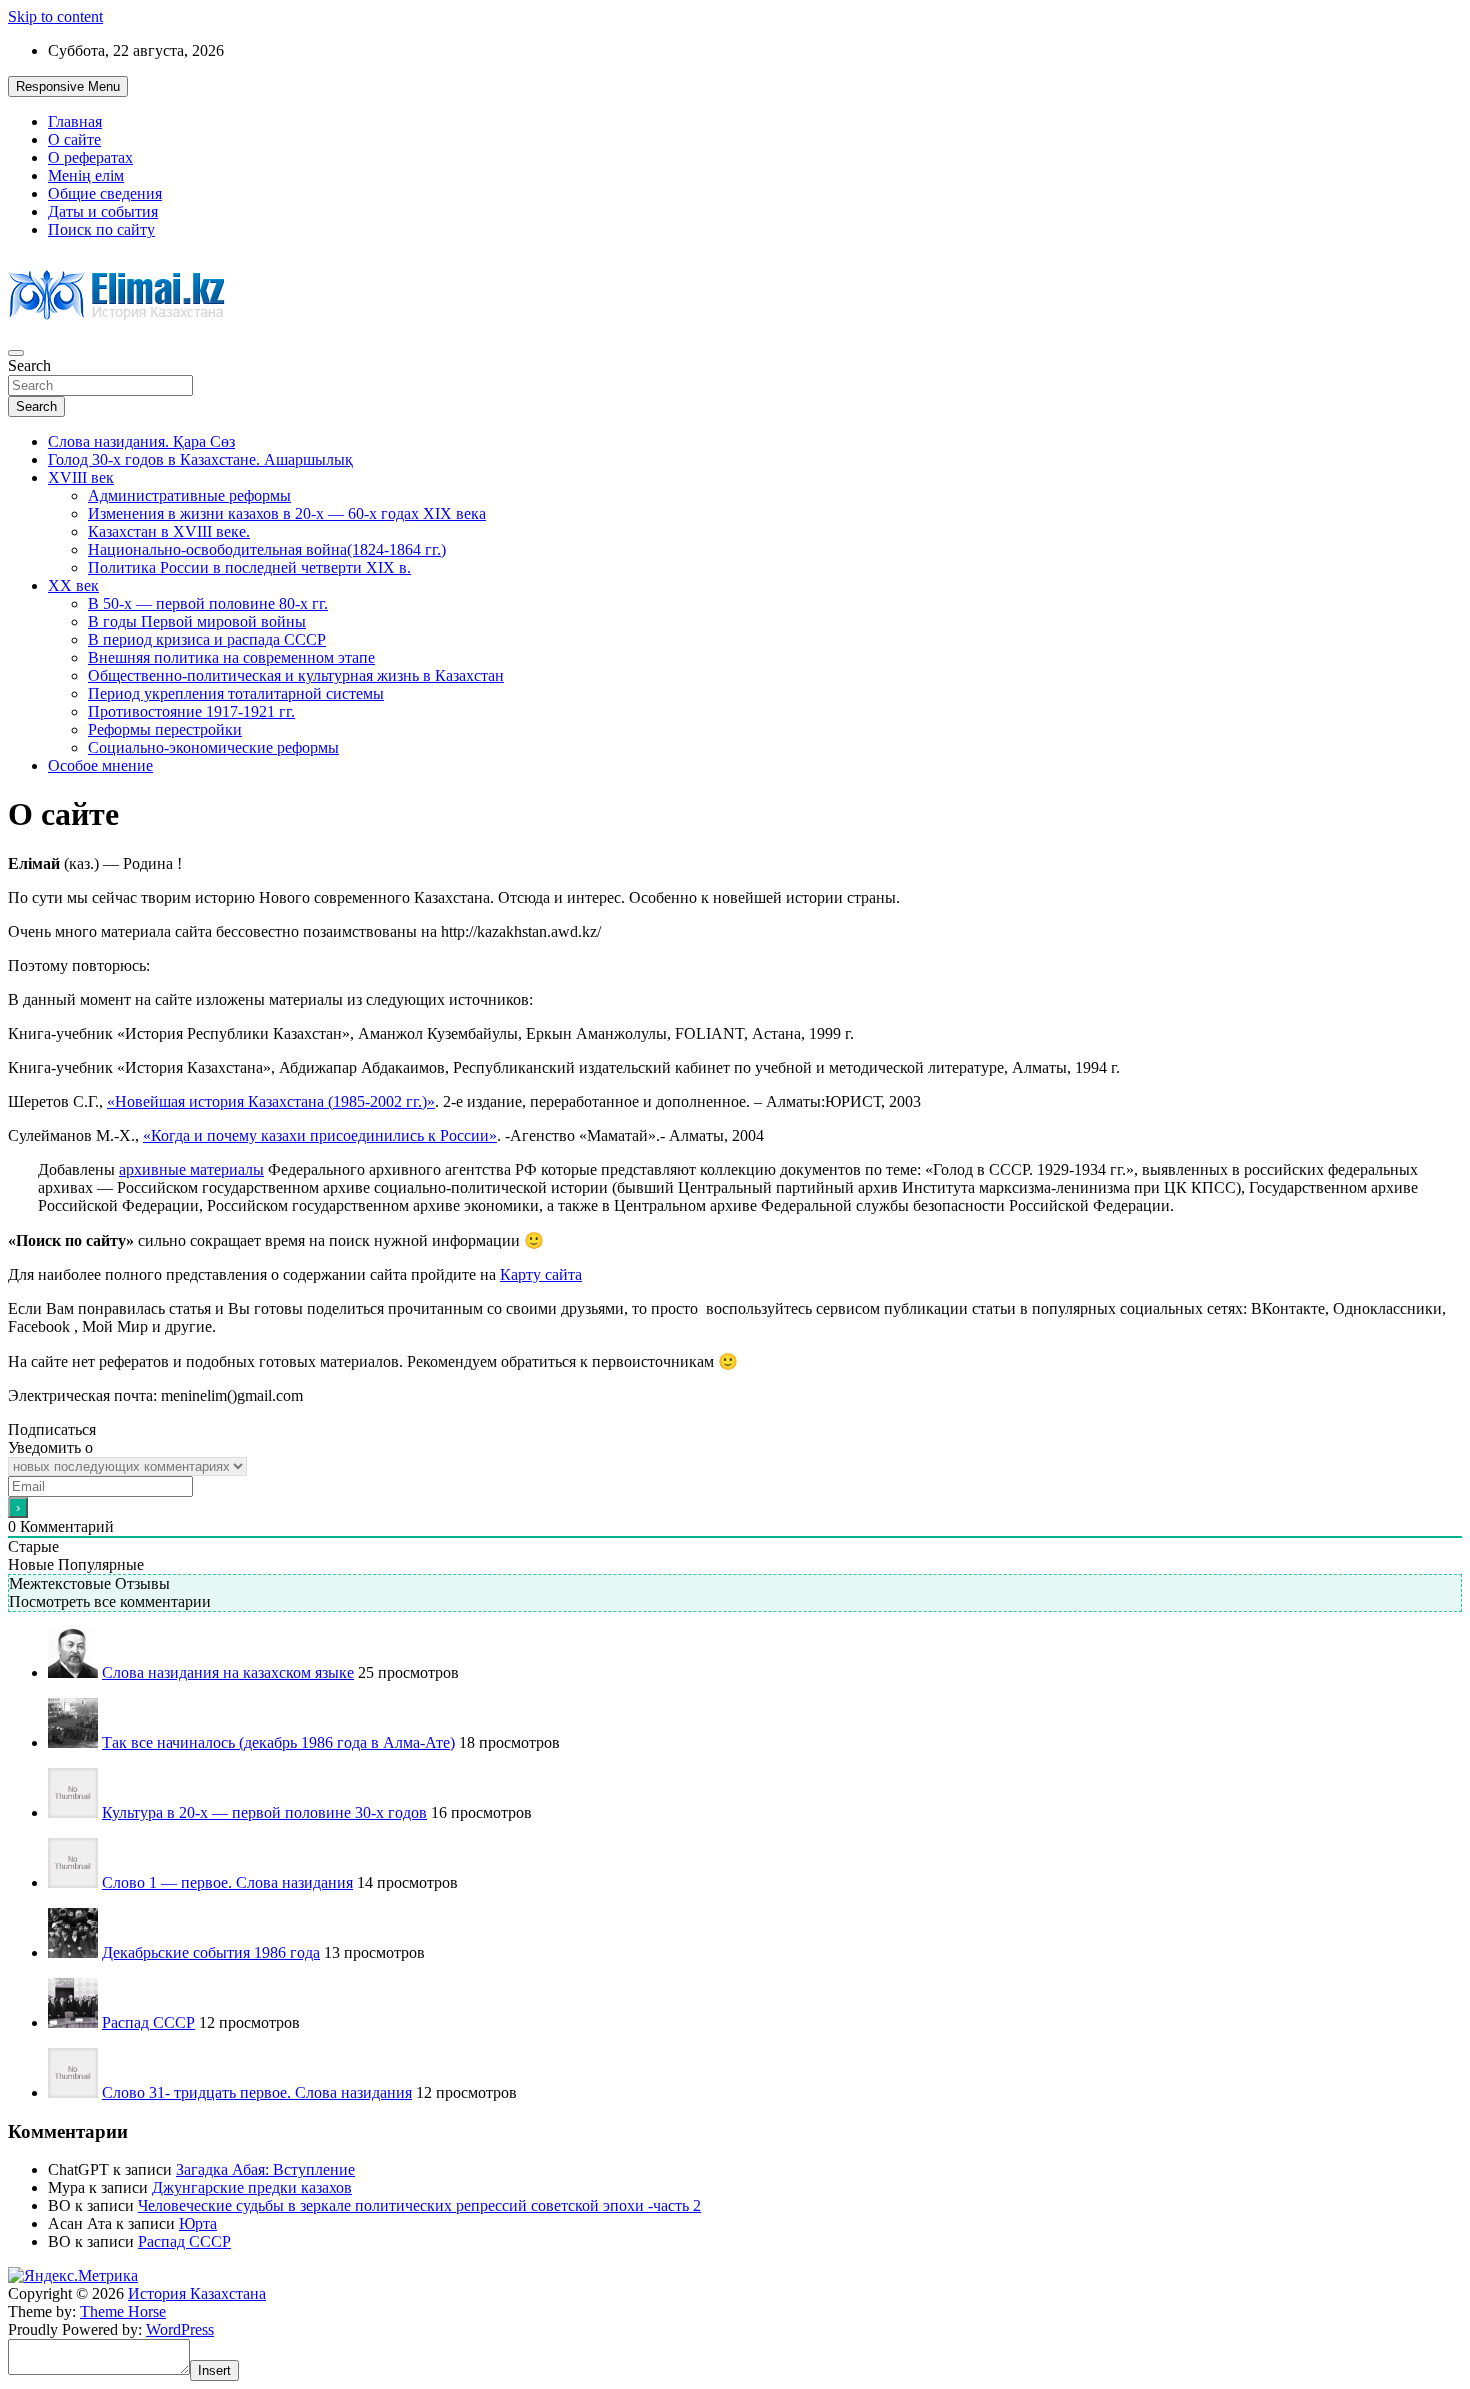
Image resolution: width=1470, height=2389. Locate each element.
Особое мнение (100, 765)
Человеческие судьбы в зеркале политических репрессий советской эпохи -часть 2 (419, 2205)
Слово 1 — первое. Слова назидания (227, 1882)
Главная (75, 121)
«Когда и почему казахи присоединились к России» (320, 1135)
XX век (73, 585)
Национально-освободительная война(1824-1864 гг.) (267, 549)
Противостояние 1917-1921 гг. (191, 711)
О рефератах (90, 157)
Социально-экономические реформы (213, 747)
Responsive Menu (68, 86)
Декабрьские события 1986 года (211, 1952)
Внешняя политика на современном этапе (231, 657)
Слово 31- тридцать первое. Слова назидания (257, 2092)
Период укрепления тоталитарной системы (236, 693)
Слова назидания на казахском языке (228, 1672)
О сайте (74, 139)
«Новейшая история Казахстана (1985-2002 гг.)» (271, 1101)
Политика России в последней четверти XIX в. (249, 567)
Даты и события (103, 211)
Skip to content (55, 16)
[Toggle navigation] (16, 353)
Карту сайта (541, 1274)
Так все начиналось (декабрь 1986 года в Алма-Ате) (278, 1742)
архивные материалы (191, 1169)
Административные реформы (189, 495)
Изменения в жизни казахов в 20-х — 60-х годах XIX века (287, 513)
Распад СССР (148, 2022)
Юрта (198, 2223)
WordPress (180, 2329)
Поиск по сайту (101, 229)
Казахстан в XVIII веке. (169, 531)
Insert (214, 2370)
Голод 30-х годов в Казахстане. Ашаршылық (200, 459)
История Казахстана (197, 2293)
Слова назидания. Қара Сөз (141, 441)
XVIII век (81, 477)
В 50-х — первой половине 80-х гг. (208, 603)
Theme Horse (123, 2311)
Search (29, 365)
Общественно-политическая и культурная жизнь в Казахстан (296, 675)
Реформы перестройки (165, 729)
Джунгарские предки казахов (252, 2187)
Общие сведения (105, 193)
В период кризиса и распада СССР (207, 639)
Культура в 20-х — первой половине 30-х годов (264, 1812)
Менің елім (86, 175)
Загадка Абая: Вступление (265, 2169)
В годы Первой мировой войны (197, 621)
